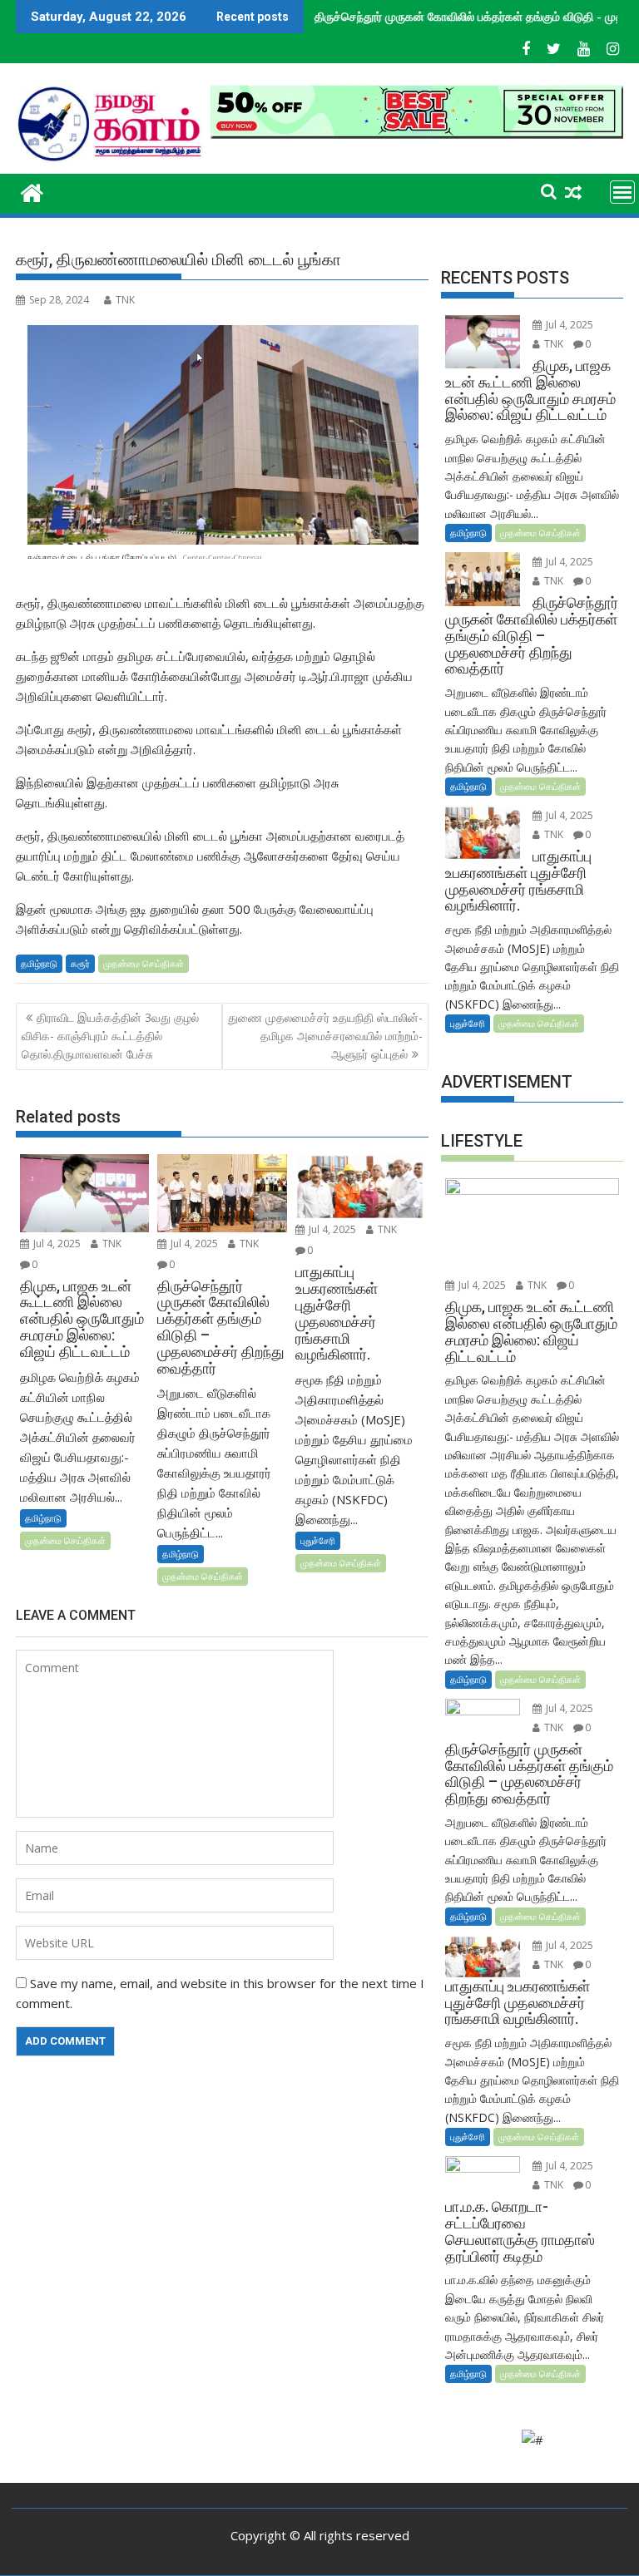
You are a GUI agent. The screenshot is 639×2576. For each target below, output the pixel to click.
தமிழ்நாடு (39, 963)
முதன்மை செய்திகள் (144, 963)
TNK (125, 300)
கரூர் (80, 963)
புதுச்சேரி (318, 1540)
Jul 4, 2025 (56, 1244)
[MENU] (622, 192)
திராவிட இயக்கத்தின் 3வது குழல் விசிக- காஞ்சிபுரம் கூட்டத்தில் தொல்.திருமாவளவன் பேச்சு (110, 1036)
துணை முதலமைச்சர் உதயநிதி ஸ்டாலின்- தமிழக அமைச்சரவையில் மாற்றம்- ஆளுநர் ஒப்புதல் (325, 1036)
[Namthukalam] (32, 191)
